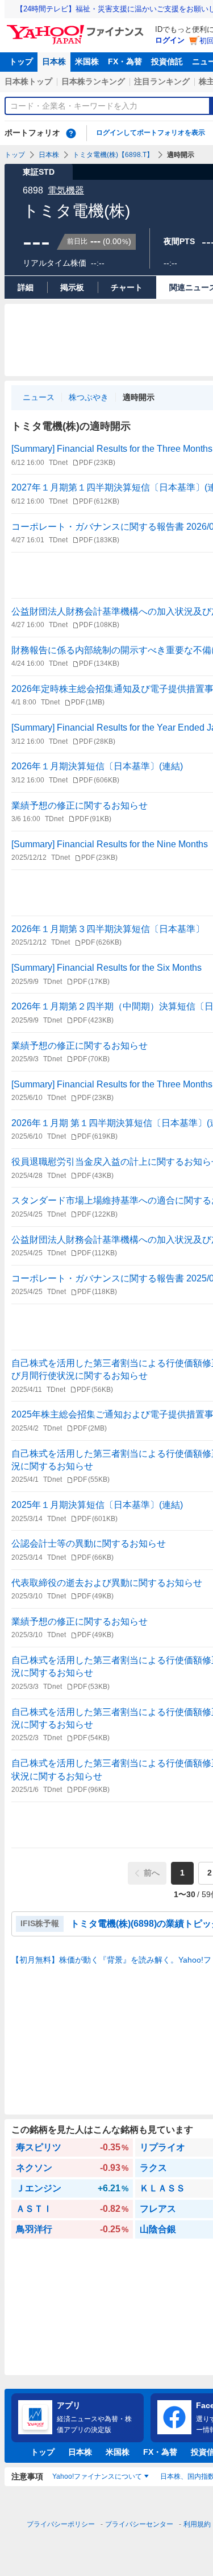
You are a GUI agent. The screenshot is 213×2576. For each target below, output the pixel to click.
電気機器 (66, 190)
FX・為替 (125, 61)
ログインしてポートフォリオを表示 (151, 133)
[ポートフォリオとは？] (71, 133)
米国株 (87, 61)
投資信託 (167, 61)
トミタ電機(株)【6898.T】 (113, 155)
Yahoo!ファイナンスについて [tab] (97, 2476)
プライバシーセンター (139, 2524)
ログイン (170, 40)
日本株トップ (28, 81)
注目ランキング (162, 81)
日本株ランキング (93, 81)
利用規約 (197, 2524)
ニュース (39, 397)
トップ (21, 61)
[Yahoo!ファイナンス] (77, 28)
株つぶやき (89, 397)
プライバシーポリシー (61, 2524)
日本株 (54, 61)
